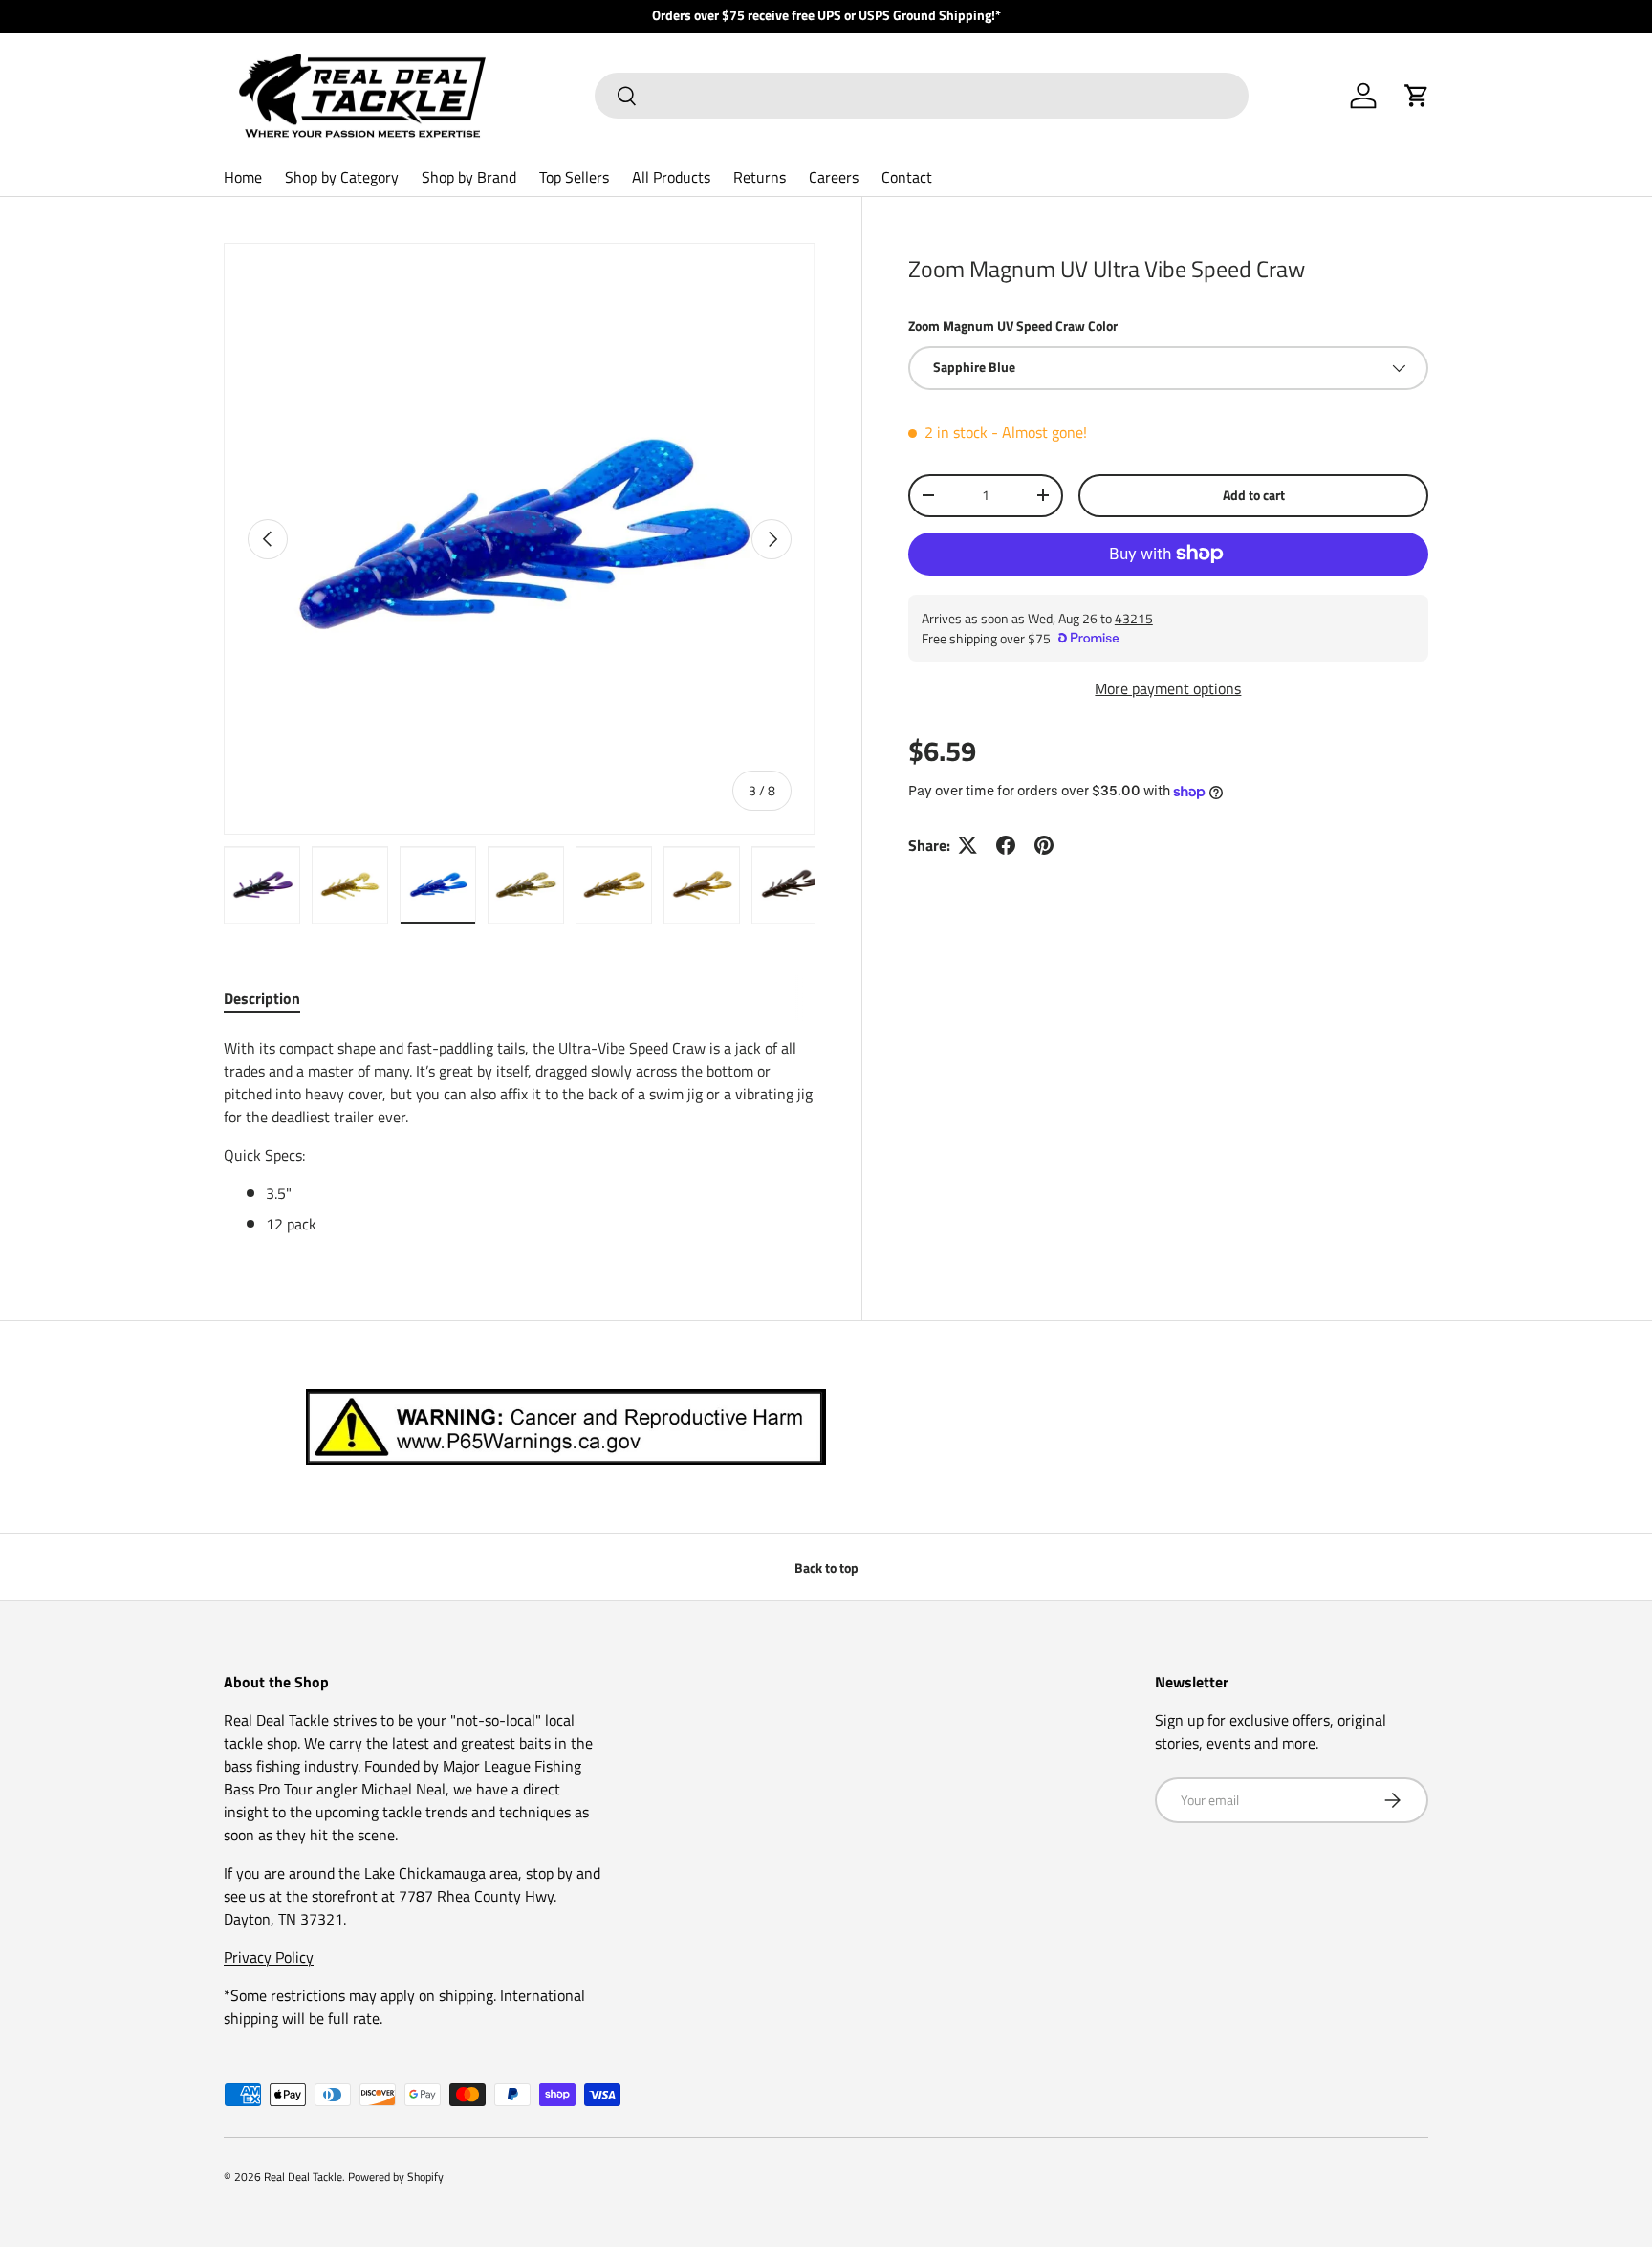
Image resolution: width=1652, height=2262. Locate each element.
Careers (834, 177)
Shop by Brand (469, 177)
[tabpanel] (520, 1136)
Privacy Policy (269, 1957)
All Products (671, 177)
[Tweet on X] (967, 845)
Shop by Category (342, 177)
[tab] (262, 998)
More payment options (1168, 688)
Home (243, 177)
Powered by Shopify (396, 2176)
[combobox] (922, 96)
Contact (907, 177)
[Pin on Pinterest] (1044, 845)
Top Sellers (574, 177)
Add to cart (1254, 495)
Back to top (826, 1567)
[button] (1417, 96)
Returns (760, 177)
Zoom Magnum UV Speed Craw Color (1013, 326)
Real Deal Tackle (303, 2176)
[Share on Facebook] (1006, 845)
